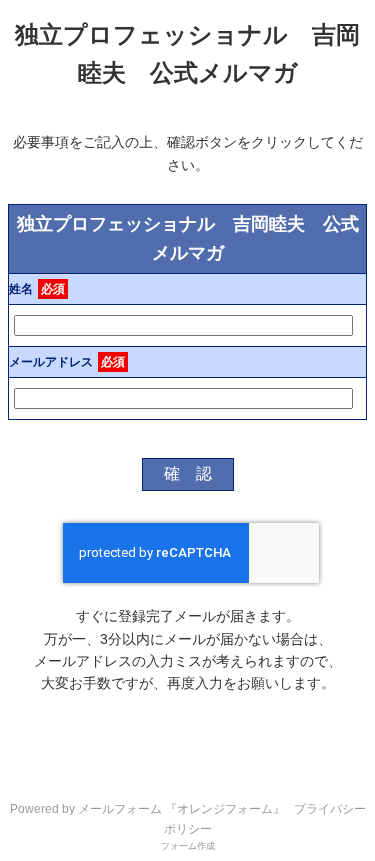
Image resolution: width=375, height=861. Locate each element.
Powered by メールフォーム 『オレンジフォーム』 (147, 809)
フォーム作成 (188, 846)
